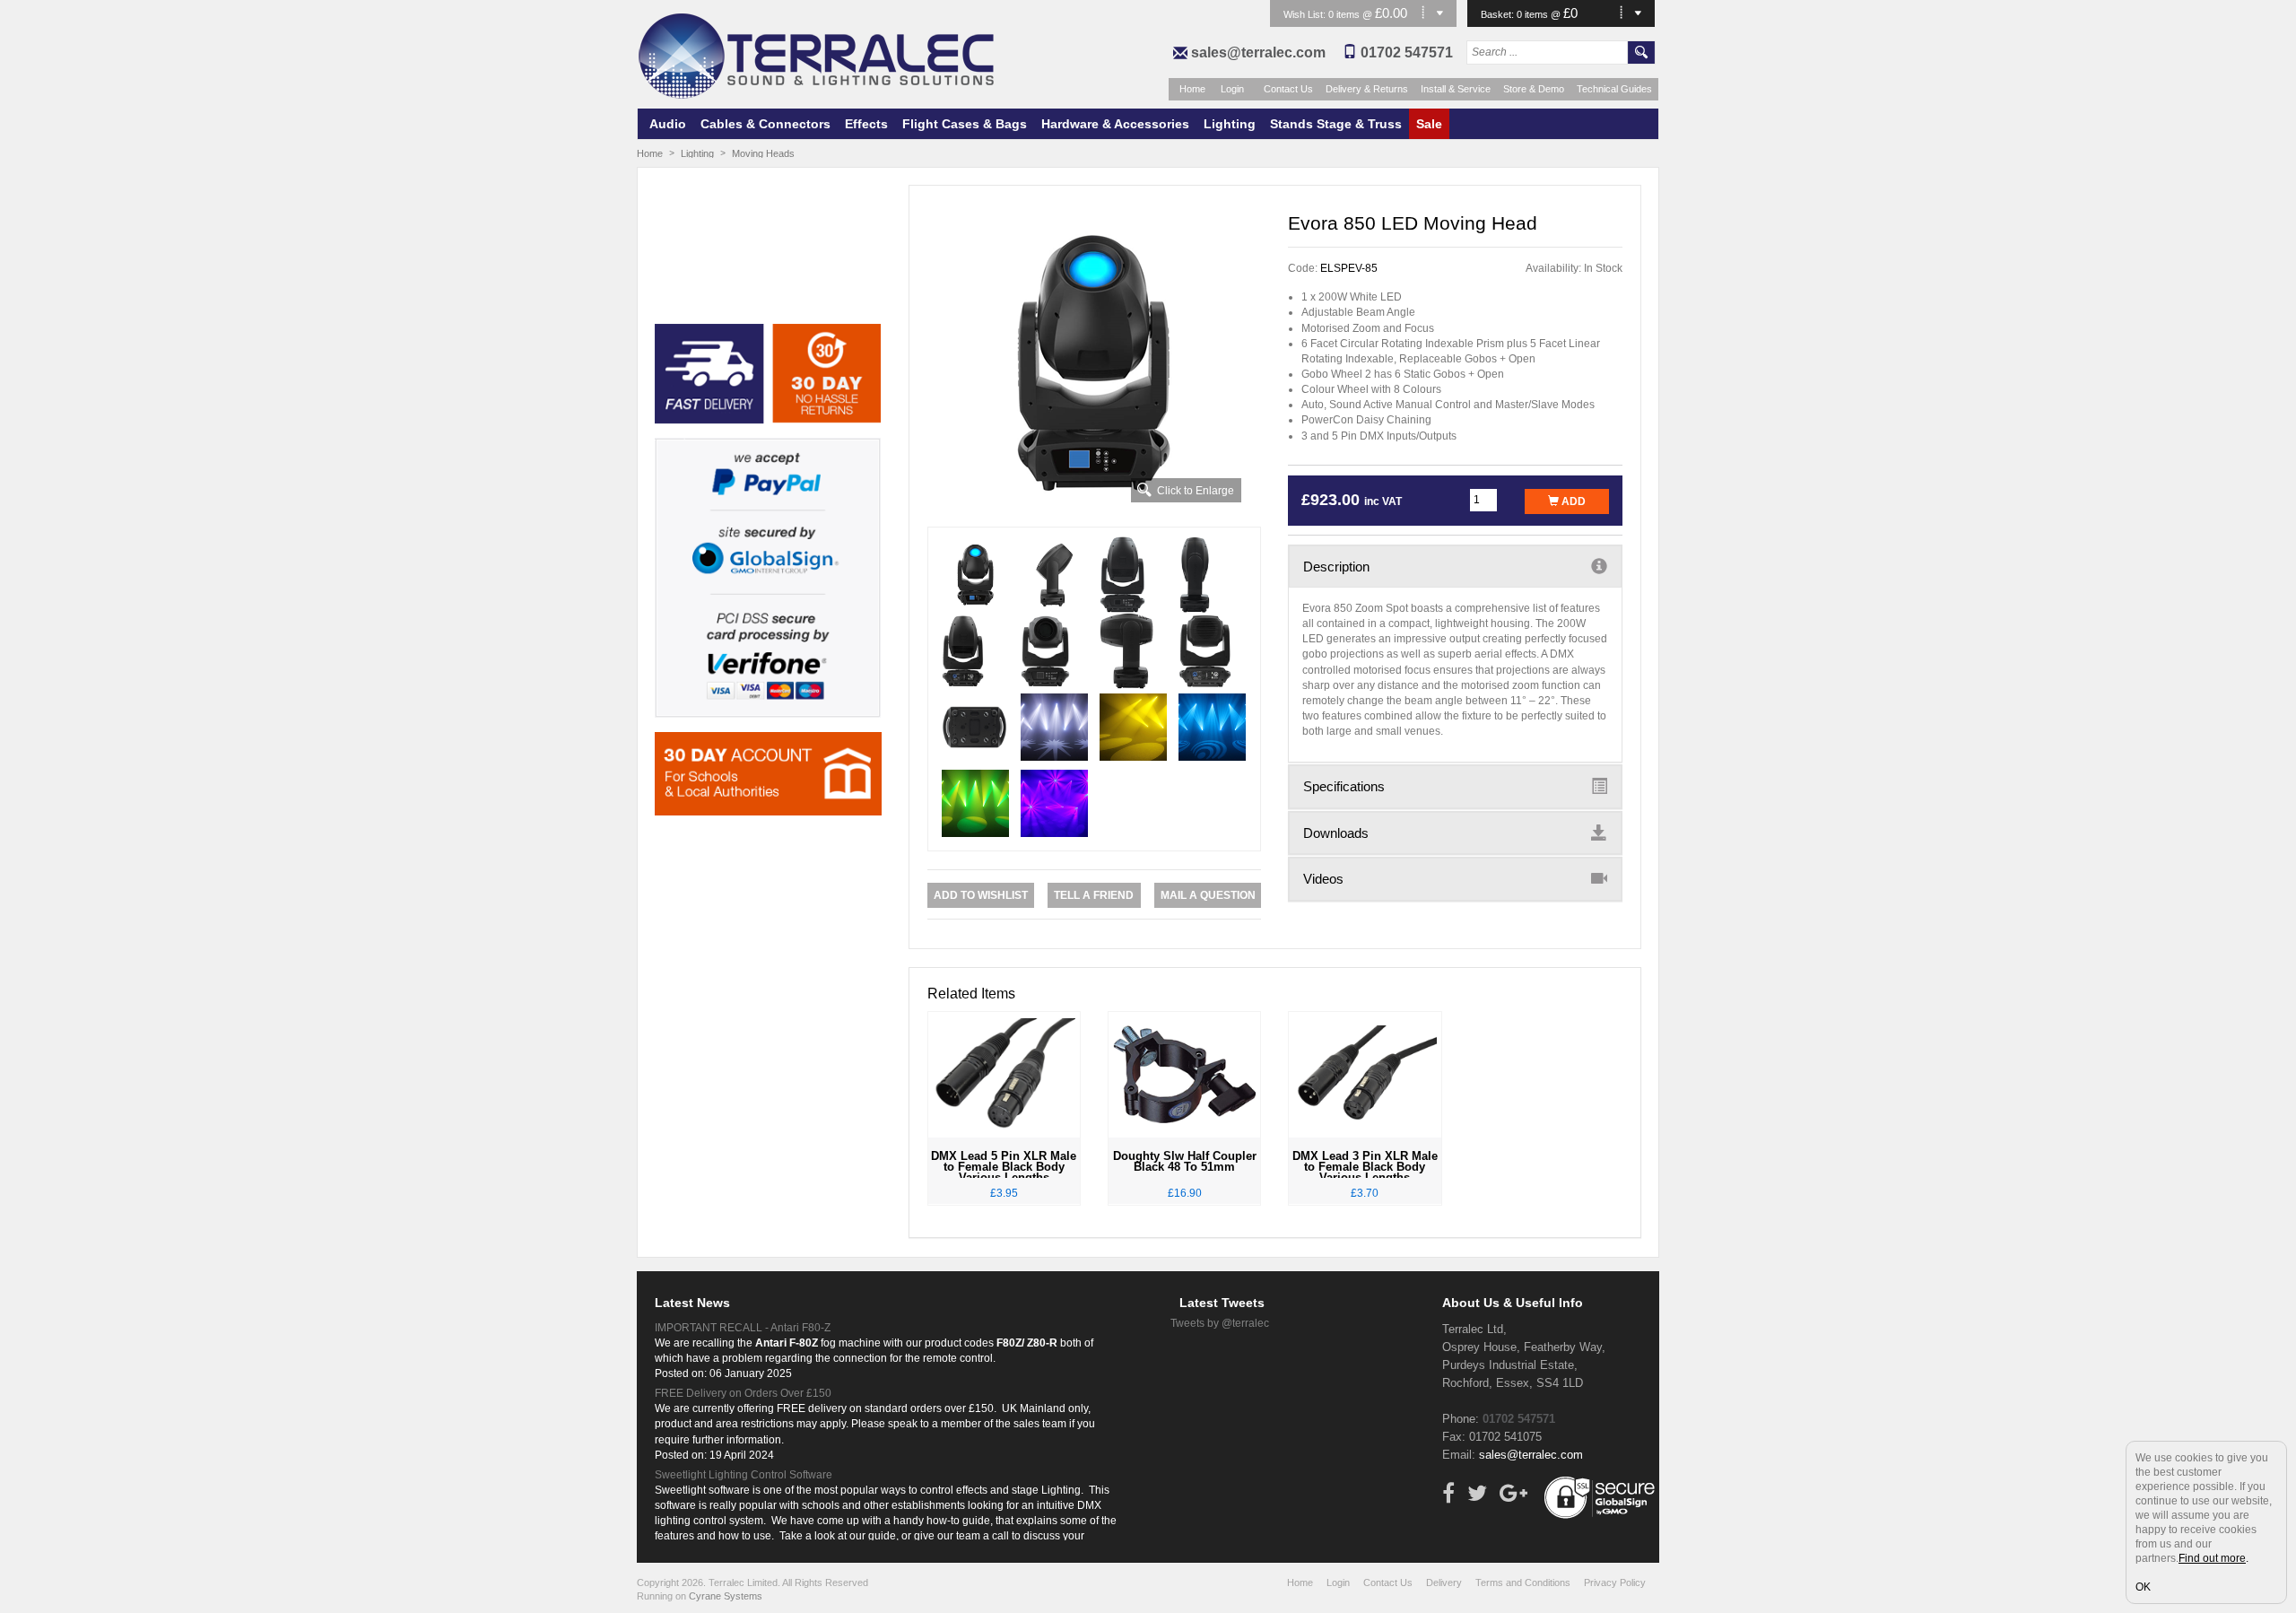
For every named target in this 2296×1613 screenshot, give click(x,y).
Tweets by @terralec (1220, 1323)
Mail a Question (1208, 895)
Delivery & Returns (1367, 89)
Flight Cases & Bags (965, 124)
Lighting (1230, 124)
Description (1336, 567)
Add (1572, 501)
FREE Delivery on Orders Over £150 (743, 1393)
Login (1232, 89)
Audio (668, 124)
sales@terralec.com (1258, 52)
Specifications (1344, 786)
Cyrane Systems (726, 1596)
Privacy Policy (1615, 1582)
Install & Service (1456, 89)
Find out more (2212, 1558)
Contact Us (1288, 89)
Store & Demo (1534, 89)
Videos (1323, 879)
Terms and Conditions (1523, 1582)
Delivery (1444, 1582)
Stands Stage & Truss (1336, 124)
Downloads (1336, 833)
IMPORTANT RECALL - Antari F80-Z (743, 1328)
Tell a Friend (1094, 895)
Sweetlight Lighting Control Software (744, 1475)
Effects (866, 124)
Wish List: (1306, 14)
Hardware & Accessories (1115, 124)
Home (1192, 89)
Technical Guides (1614, 89)
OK (2143, 1587)
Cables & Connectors (765, 124)
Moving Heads (763, 153)
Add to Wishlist (981, 895)
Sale (1429, 124)
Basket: (1499, 14)
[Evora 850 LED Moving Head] (1095, 363)
